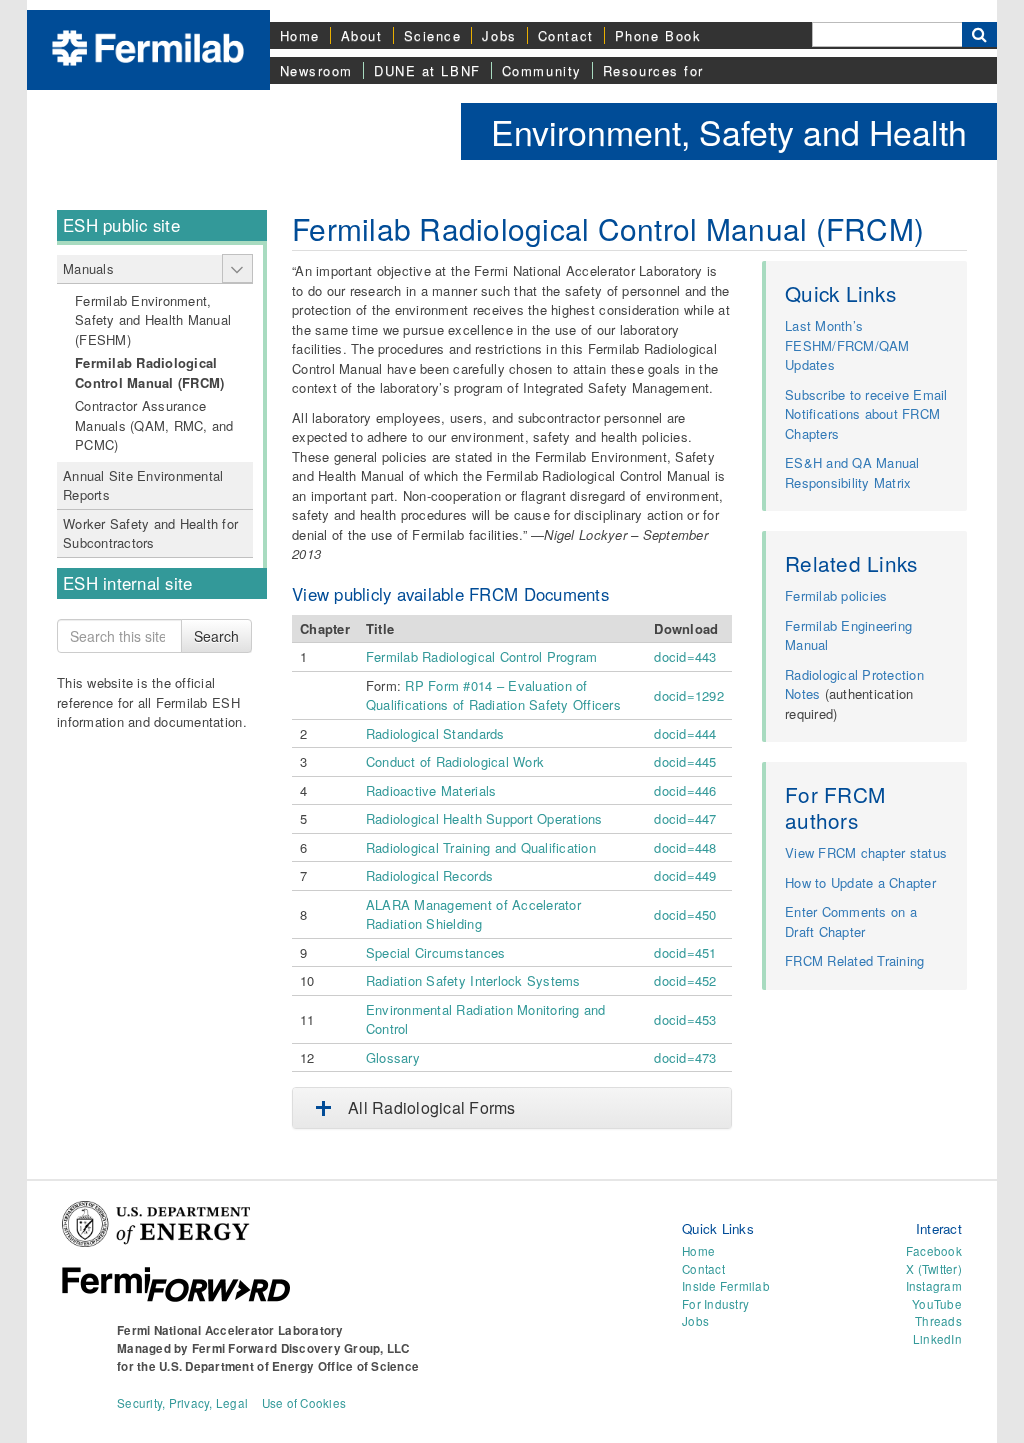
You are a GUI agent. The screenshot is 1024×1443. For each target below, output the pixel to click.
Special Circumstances (435, 952)
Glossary (393, 1057)
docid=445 (685, 761)
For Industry (715, 1304)
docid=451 (685, 952)
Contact (566, 35)
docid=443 (685, 656)
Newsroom (316, 70)
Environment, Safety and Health (729, 131)
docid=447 (685, 818)
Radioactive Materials (431, 790)
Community (542, 70)
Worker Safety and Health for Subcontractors (150, 533)
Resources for (653, 70)
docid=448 (685, 847)
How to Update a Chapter (860, 882)
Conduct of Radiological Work (455, 761)
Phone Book (658, 35)
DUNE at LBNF (427, 70)
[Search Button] (979, 34)
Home (300, 35)
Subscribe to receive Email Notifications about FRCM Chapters (866, 414)
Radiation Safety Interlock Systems (473, 980)
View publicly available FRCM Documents (450, 594)
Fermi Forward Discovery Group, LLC (301, 1348)
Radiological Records (429, 875)
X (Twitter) (934, 1269)
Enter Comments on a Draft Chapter (851, 921)
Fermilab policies (836, 595)
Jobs (499, 35)
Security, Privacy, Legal (182, 1403)
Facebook (934, 1251)
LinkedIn (937, 1339)
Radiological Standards (435, 733)
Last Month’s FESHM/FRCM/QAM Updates (847, 345)
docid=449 (685, 875)
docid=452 (685, 980)
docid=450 (685, 914)
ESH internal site (127, 583)
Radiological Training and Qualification (481, 847)
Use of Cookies (304, 1403)
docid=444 (685, 733)
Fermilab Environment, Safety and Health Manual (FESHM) (153, 320)
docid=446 (685, 790)
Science (433, 35)
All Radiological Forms (432, 1107)
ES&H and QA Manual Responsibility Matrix (852, 472)
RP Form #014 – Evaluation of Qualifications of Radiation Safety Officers (493, 695)
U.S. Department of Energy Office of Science (289, 1366)
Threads (938, 1321)
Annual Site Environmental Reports (143, 485)
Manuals (88, 268)
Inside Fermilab (726, 1286)
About (362, 35)
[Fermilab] (148, 45)
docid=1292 (689, 695)
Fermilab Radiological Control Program (482, 656)
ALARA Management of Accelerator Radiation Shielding (473, 914)
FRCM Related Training (854, 960)
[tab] (512, 1108)
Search (216, 636)
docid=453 (685, 1019)
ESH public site (121, 225)
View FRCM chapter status (866, 852)
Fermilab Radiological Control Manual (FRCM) (149, 372)
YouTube (937, 1304)
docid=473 (685, 1057)
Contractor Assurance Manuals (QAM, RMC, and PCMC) (154, 425)
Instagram (934, 1286)
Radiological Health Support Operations (484, 818)
